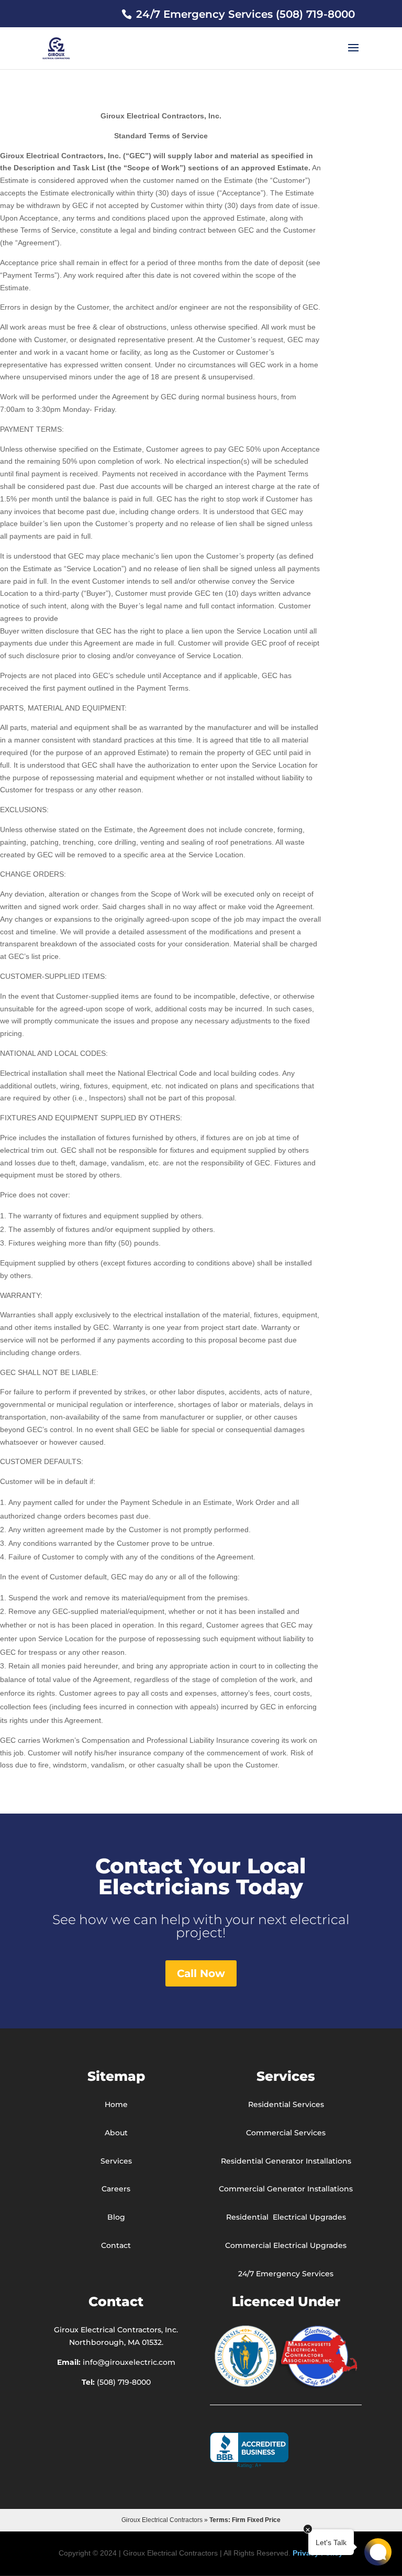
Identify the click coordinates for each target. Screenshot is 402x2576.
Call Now (201, 1973)
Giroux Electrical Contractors (162, 2520)
